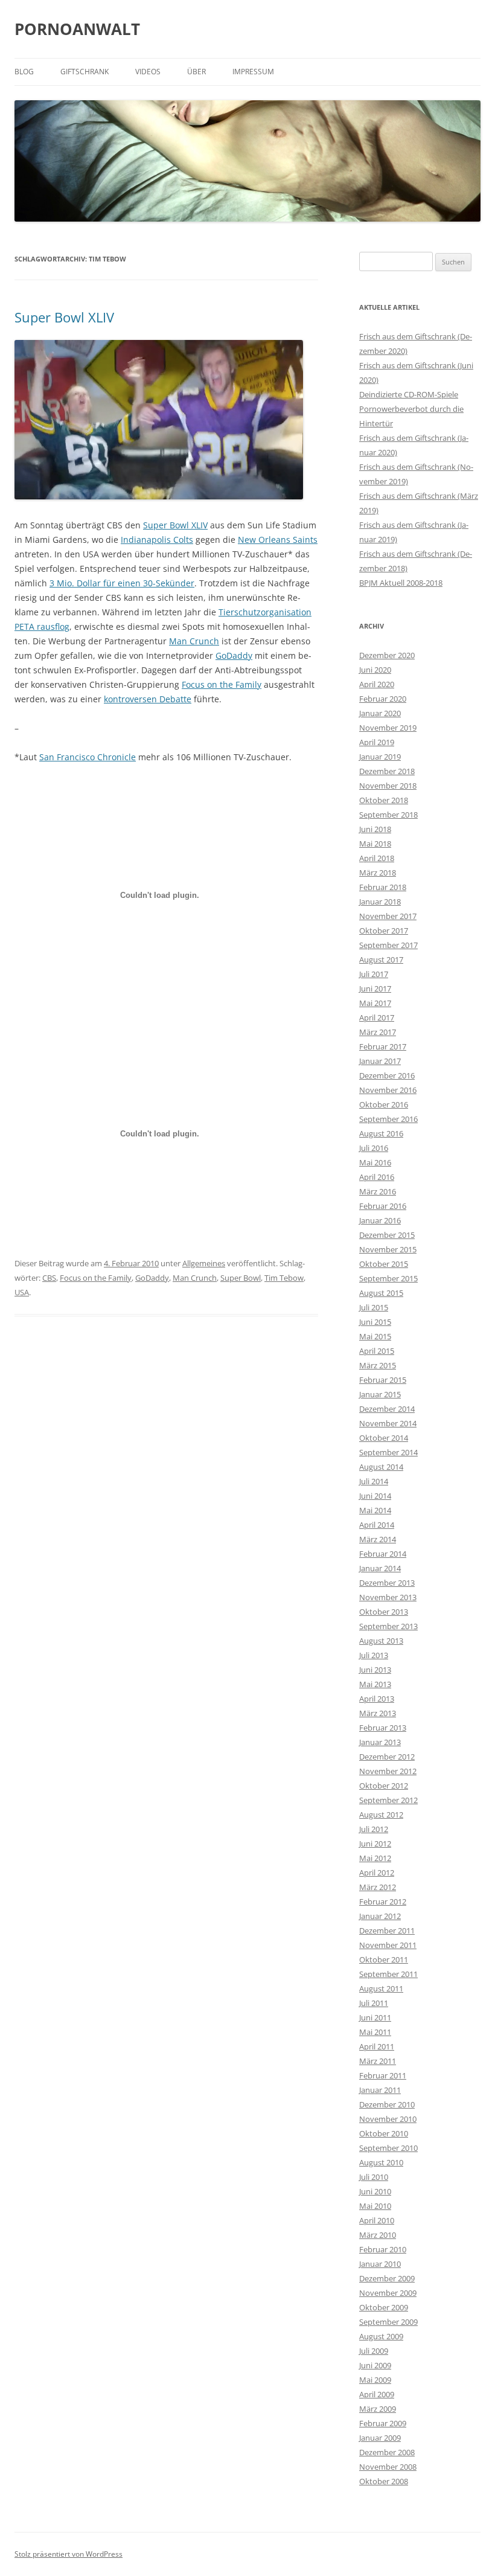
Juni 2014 (375, 1496)
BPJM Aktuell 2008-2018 (401, 583)
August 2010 (381, 2162)
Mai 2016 (375, 1162)
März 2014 (378, 1539)
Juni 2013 (375, 1670)
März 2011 (378, 2061)
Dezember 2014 (387, 1409)
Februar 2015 (383, 1380)
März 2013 (378, 1713)
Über (196, 72)
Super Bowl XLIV (64, 317)
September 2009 (388, 2322)
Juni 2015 (375, 1322)
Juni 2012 (375, 1844)
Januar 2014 (380, 1568)
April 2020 (377, 684)
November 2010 (388, 2119)
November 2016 (388, 1090)
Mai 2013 (375, 1684)
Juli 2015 (374, 1307)
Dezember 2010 (387, 2104)
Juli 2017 (374, 974)
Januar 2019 (380, 757)
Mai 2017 (375, 1003)
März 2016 (378, 1191)
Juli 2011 (374, 2003)
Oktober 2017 (384, 931)
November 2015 (388, 1249)
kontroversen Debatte (148, 699)
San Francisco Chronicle (88, 757)
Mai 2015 (375, 1336)
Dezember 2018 (387, 771)
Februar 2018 (383, 887)
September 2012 (388, 1800)
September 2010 (388, 2148)
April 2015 (377, 1351)
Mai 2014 (375, 1510)
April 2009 (377, 2394)
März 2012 (378, 1887)
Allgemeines (204, 1263)
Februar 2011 (383, 2075)
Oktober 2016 (384, 1104)
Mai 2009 (375, 2380)
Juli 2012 (374, 1829)
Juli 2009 (374, 2351)
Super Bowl (241, 1278)
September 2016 (388, 1119)
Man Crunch (194, 641)
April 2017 (377, 1017)
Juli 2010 (374, 2177)
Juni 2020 (375, 670)
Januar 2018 (380, 902)
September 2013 (388, 1626)
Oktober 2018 (384, 800)
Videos (148, 72)
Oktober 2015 (384, 1264)
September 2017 (388, 945)
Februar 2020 (383, 699)
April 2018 (377, 858)
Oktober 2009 (384, 2307)
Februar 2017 (383, 1046)
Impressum (253, 72)
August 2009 (381, 2336)
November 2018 (388, 786)
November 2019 (388, 728)
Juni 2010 (375, 2191)
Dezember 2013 (387, 1583)
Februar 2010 (383, 2249)
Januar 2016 (380, 1220)
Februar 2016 (383, 1206)
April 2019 (377, 742)
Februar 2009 (383, 2423)
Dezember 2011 (387, 1930)
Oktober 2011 (384, 1959)
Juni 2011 (375, 2017)
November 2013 (388, 1597)
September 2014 (388, 1452)
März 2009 (378, 2409)
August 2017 (381, 960)
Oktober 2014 (384, 1438)
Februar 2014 (383, 1554)
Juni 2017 (375, 988)
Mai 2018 (375, 844)
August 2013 (381, 1641)
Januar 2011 (380, 2090)
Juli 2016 (374, 1148)
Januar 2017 (380, 1061)
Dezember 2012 (387, 1757)
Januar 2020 (380, 713)
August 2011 (381, 1988)
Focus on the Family (222, 684)
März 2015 (378, 1365)
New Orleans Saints (278, 540)
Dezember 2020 (387, 655)
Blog (24, 72)
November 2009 (388, 2293)
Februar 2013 (383, 1728)
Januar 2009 (380, 2438)
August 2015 (381, 1293)
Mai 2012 (375, 1858)
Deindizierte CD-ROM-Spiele (409, 394)
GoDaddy (234, 655)
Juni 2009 (375, 2365)
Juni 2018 (375, 829)
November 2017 (388, 916)
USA (22, 1292)
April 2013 (377, 1699)
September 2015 (388, 1278)
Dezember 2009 (387, 2278)
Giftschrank (85, 72)
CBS (49, 1278)
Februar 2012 (383, 1902)
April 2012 (377, 1873)
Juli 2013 (374, 1655)
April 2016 (377, 1177)
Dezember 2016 (387, 1075)
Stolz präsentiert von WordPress (69, 2554)
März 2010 (378, 2235)
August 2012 (381, 1815)
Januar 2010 (380, 2264)
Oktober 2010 (384, 2133)
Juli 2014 (374, 1481)
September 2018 (388, 815)
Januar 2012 (380, 1916)
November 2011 (388, 1945)
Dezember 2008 (387, 2452)
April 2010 (377, 2220)
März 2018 (378, 873)
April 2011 (377, 2046)
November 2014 (388, 1423)
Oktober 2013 (384, 1612)
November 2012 (388, 1771)
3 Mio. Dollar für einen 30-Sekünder (122, 583)
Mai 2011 (375, 2032)
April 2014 (377, 1525)
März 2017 (378, 1032)
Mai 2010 (375, 2206)
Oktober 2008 (384, 2481)
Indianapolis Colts (157, 540)
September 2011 (388, 1974)
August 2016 (381, 1133)
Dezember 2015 (387, 1235)
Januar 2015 (380, 1394)
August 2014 (381, 1467)
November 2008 (388, 2467)
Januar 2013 (380, 1742)
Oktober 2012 (384, 1786)
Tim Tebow (284, 1278)
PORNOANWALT (77, 29)
